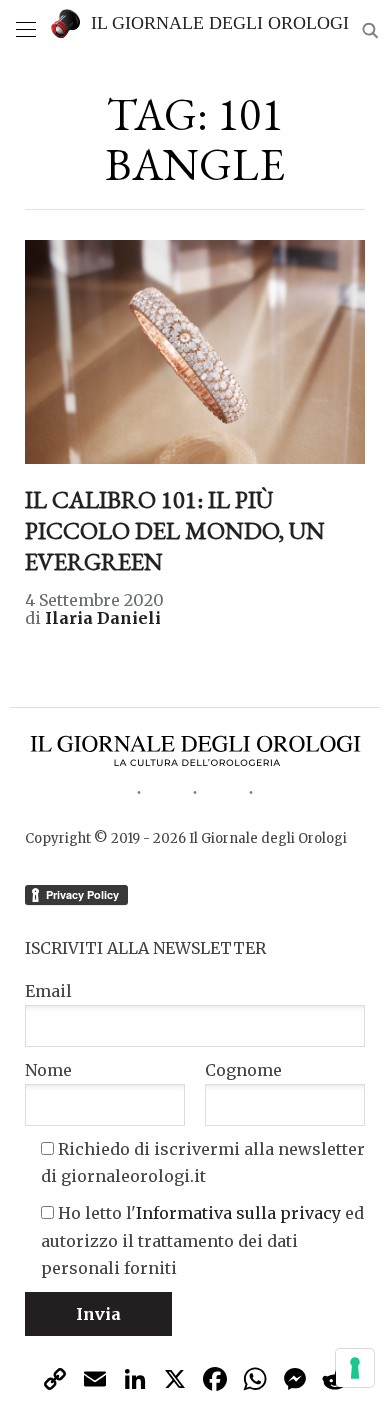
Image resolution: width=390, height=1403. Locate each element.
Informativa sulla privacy (238, 1213)
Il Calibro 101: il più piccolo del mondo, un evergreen (175, 530)
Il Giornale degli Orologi (220, 23)
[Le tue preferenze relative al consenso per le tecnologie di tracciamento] (355, 1368)
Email (48, 991)
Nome (48, 1070)
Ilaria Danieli (103, 618)
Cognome (243, 1070)
